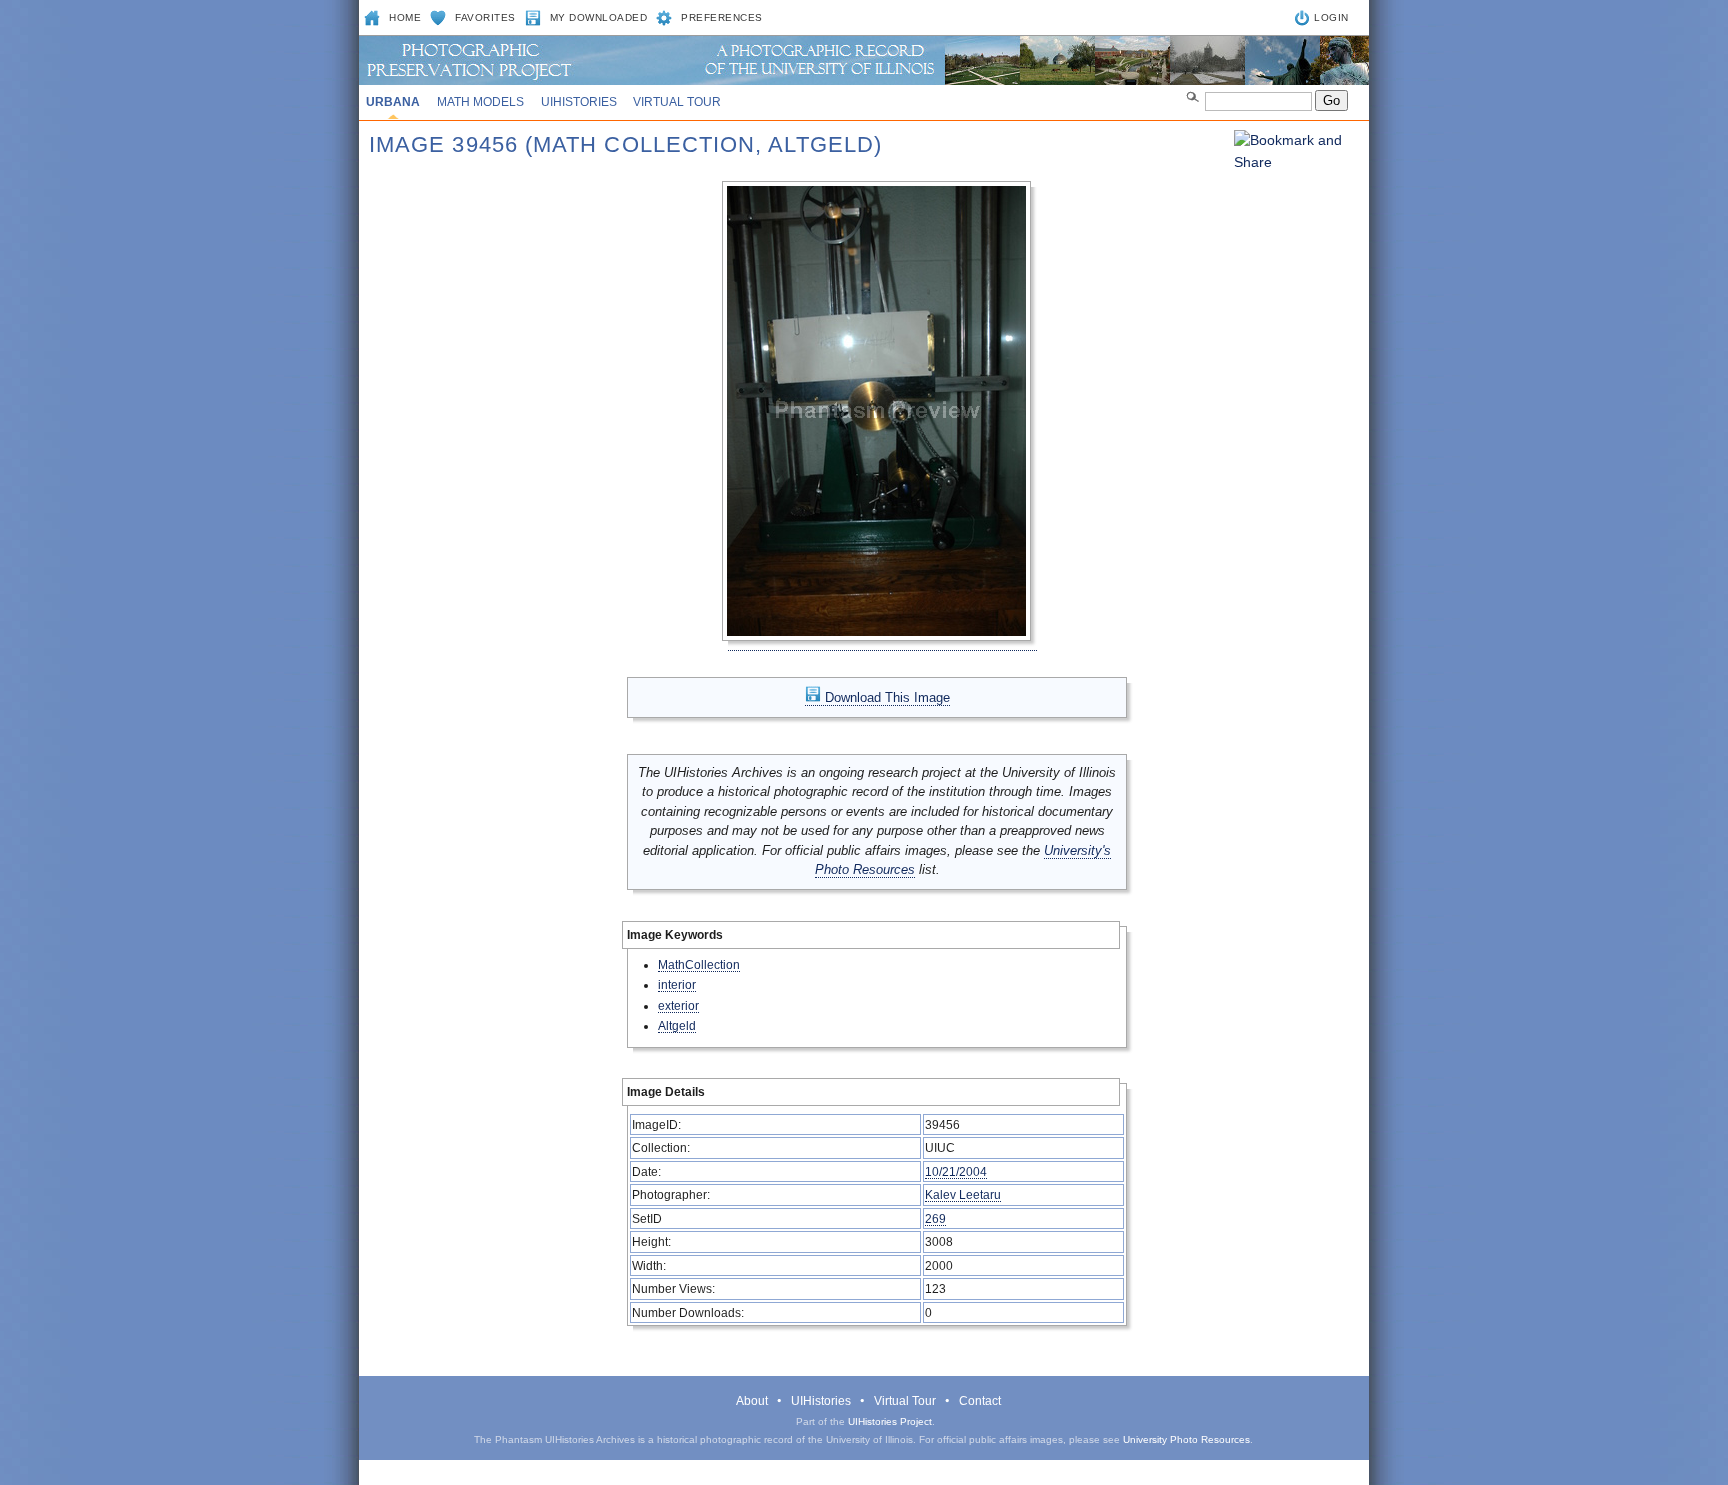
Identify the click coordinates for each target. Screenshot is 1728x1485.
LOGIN (1331, 17)
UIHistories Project (890, 1421)
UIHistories (579, 102)
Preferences (722, 17)
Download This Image (885, 697)
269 (935, 1218)
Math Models (480, 102)
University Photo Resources (1186, 1439)
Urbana (393, 102)
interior (677, 984)
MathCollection (699, 964)
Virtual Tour (677, 102)
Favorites (485, 17)
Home (405, 17)
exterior (678, 1005)
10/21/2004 (956, 1171)
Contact (980, 1401)
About (752, 1401)
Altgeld (677, 1025)
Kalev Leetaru (963, 1194)
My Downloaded (599, 17)
